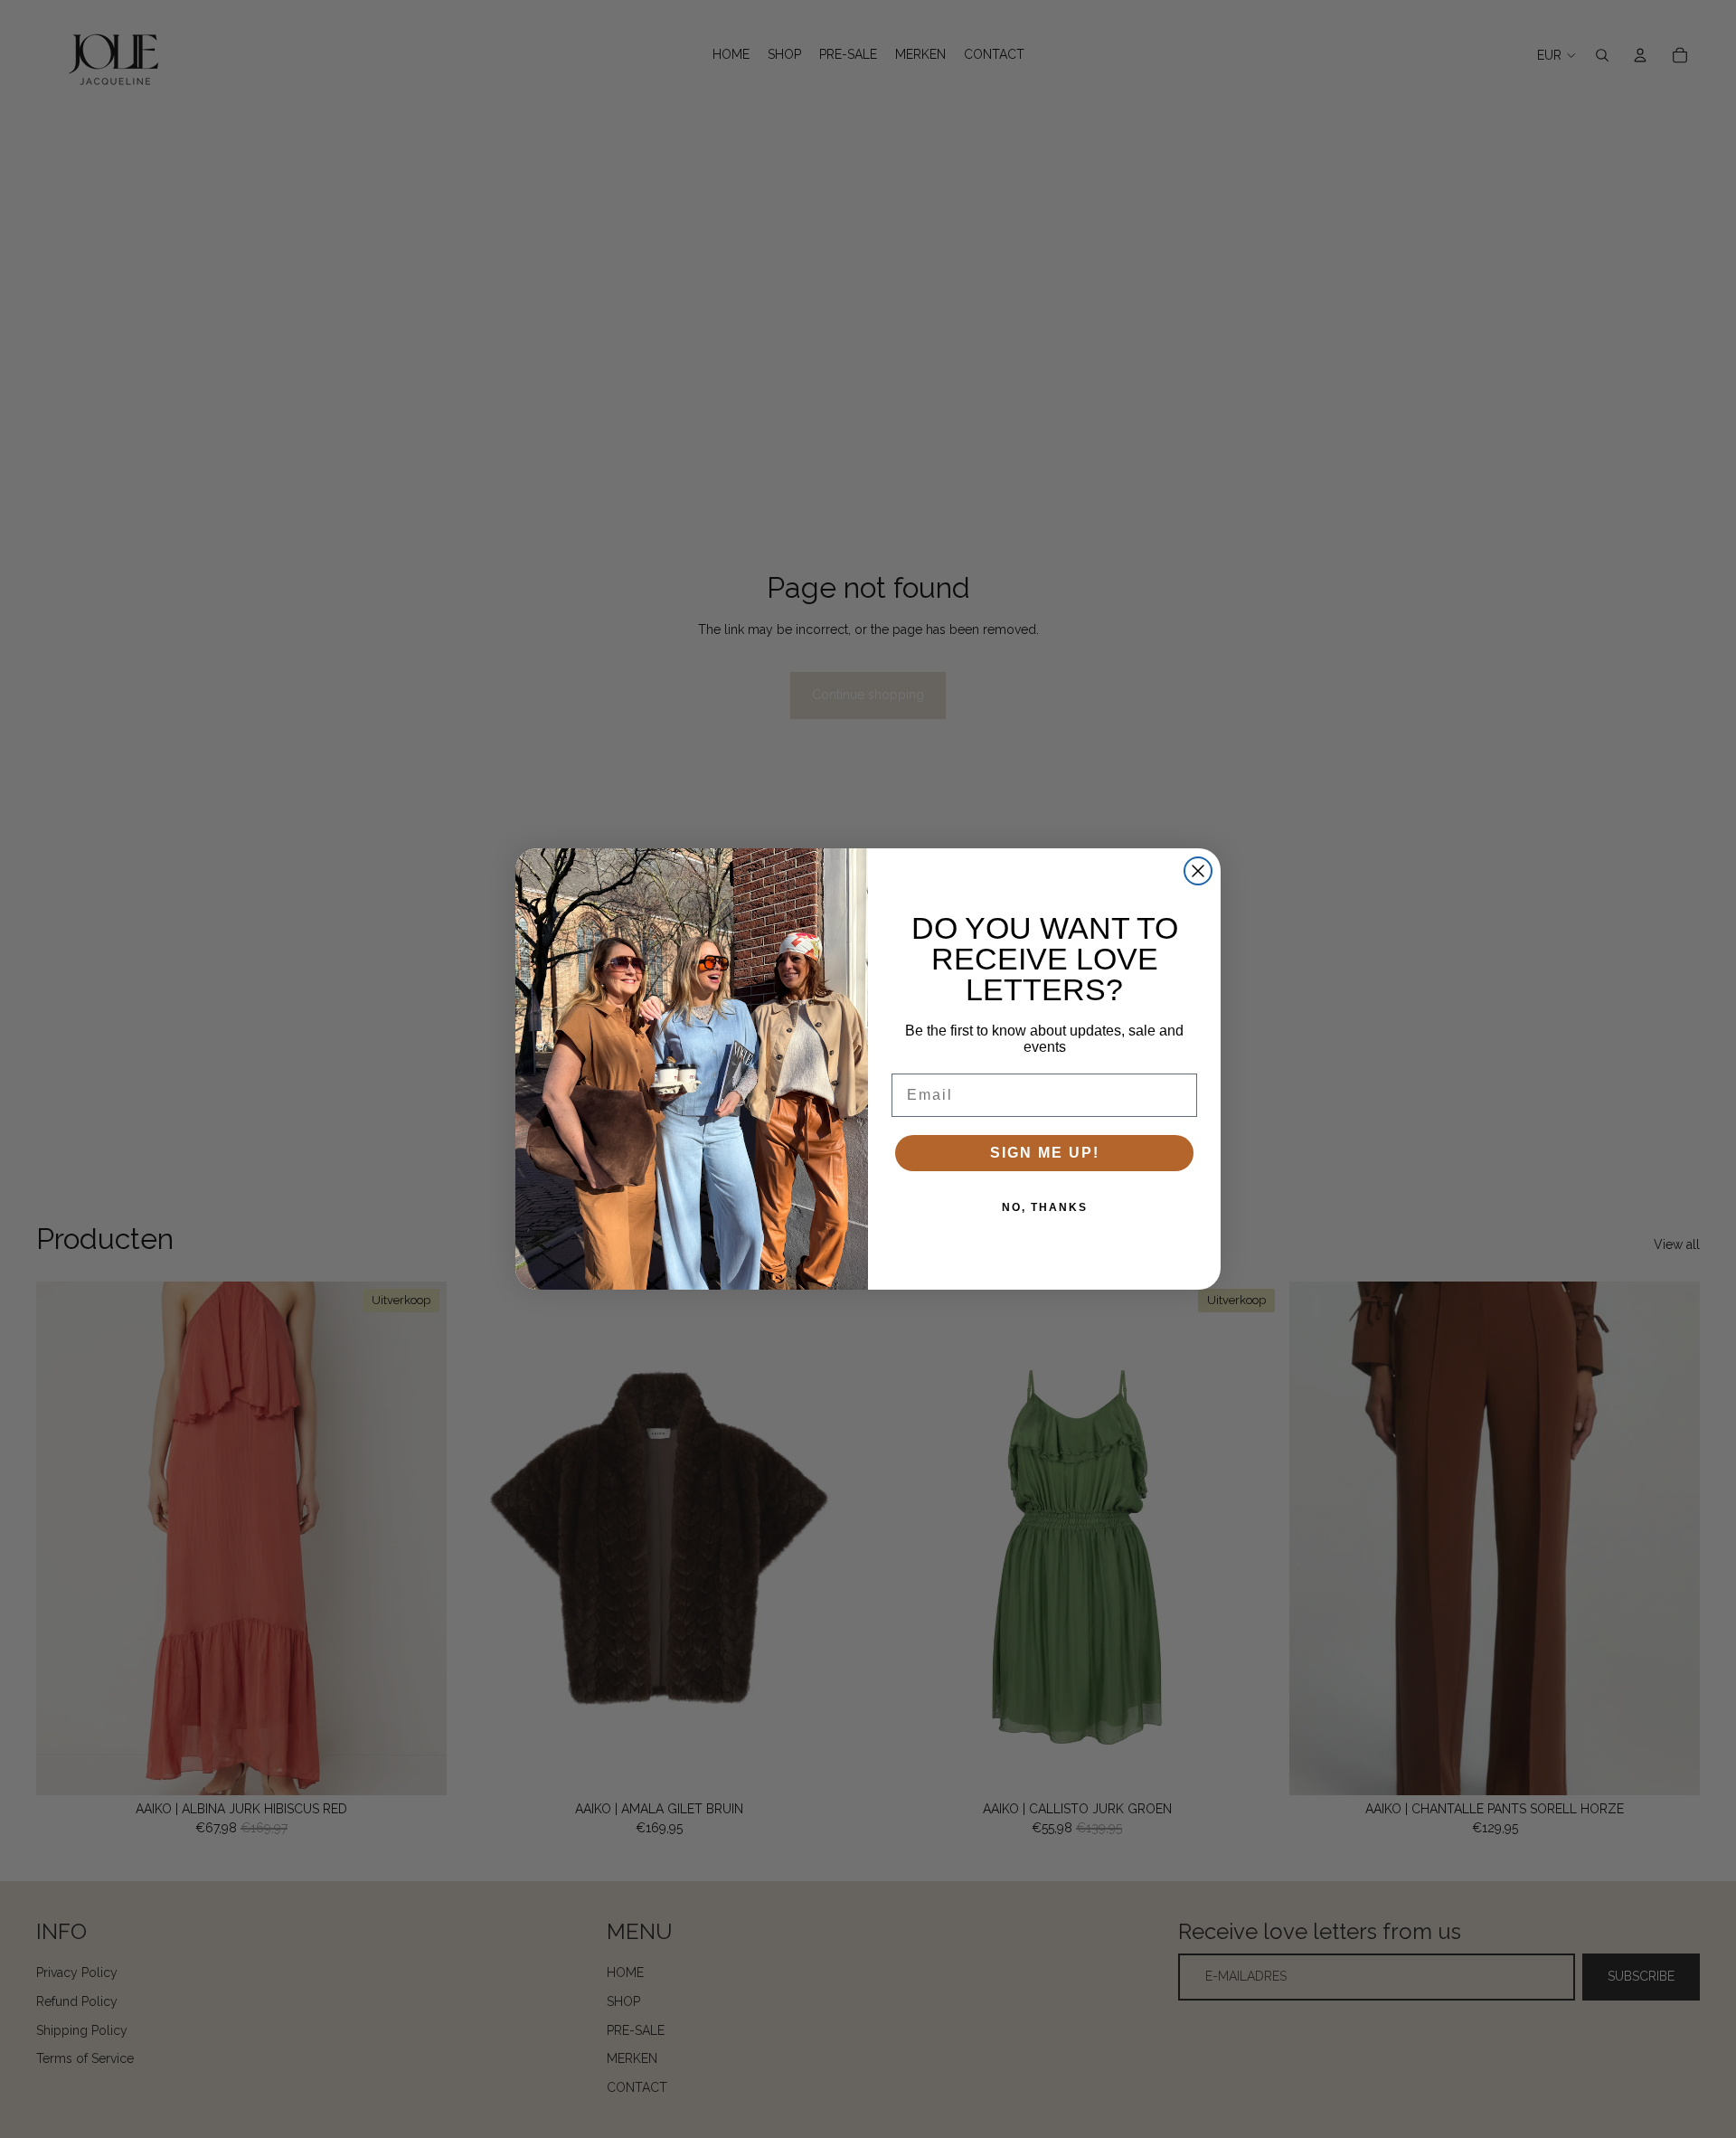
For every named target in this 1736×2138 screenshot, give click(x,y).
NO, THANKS (1045, 1207)
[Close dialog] (1198, 871)
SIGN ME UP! (1045, 1153)
